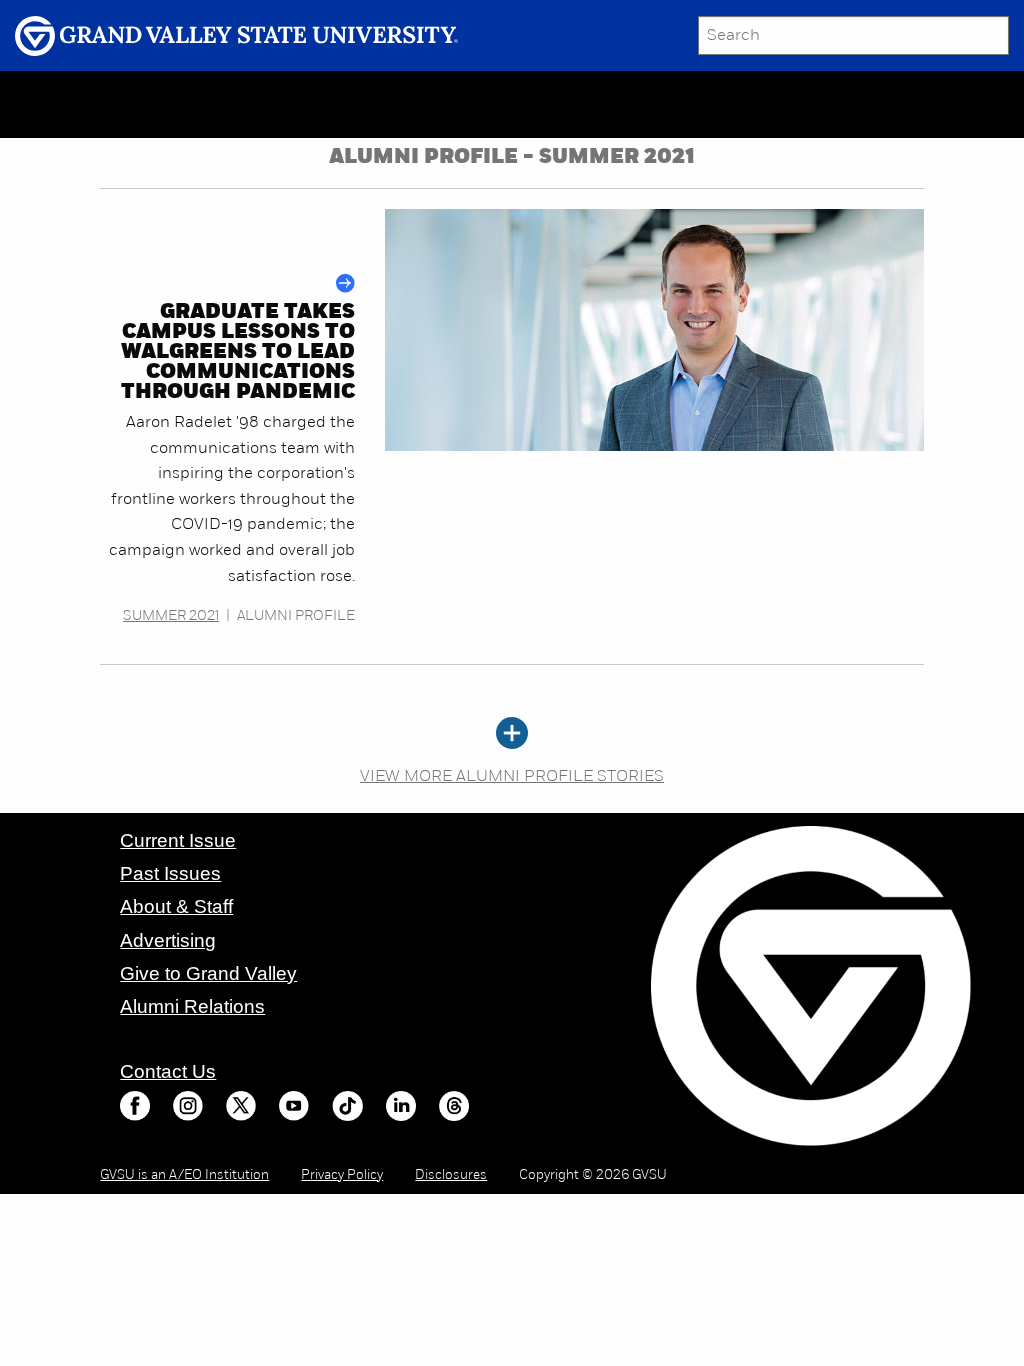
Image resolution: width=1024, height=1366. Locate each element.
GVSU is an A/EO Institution (184, 1175)
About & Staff (176, 906)
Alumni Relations (192, 1006)
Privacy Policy (342, 1175)
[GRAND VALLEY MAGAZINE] (75, 103)
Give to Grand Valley (208, 973)
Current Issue (178, 840)
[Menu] (165, 105)
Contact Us (168, 1071)
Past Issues (170, 873)
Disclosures (451, 1175)
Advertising (168, 940)
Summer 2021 (171, 616)
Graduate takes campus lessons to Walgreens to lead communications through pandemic (238, 353)
